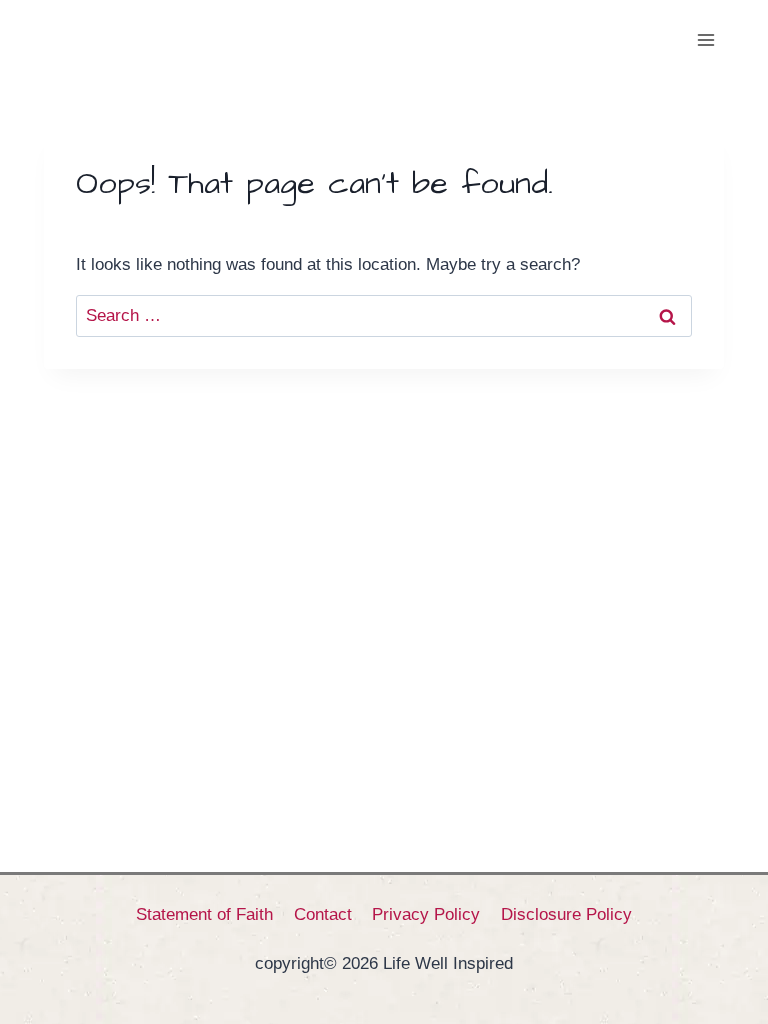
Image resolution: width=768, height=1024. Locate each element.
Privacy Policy (426, 914)
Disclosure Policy (566, 914)
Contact (323, 914)
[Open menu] (705, 39)
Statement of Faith (204, 914)
